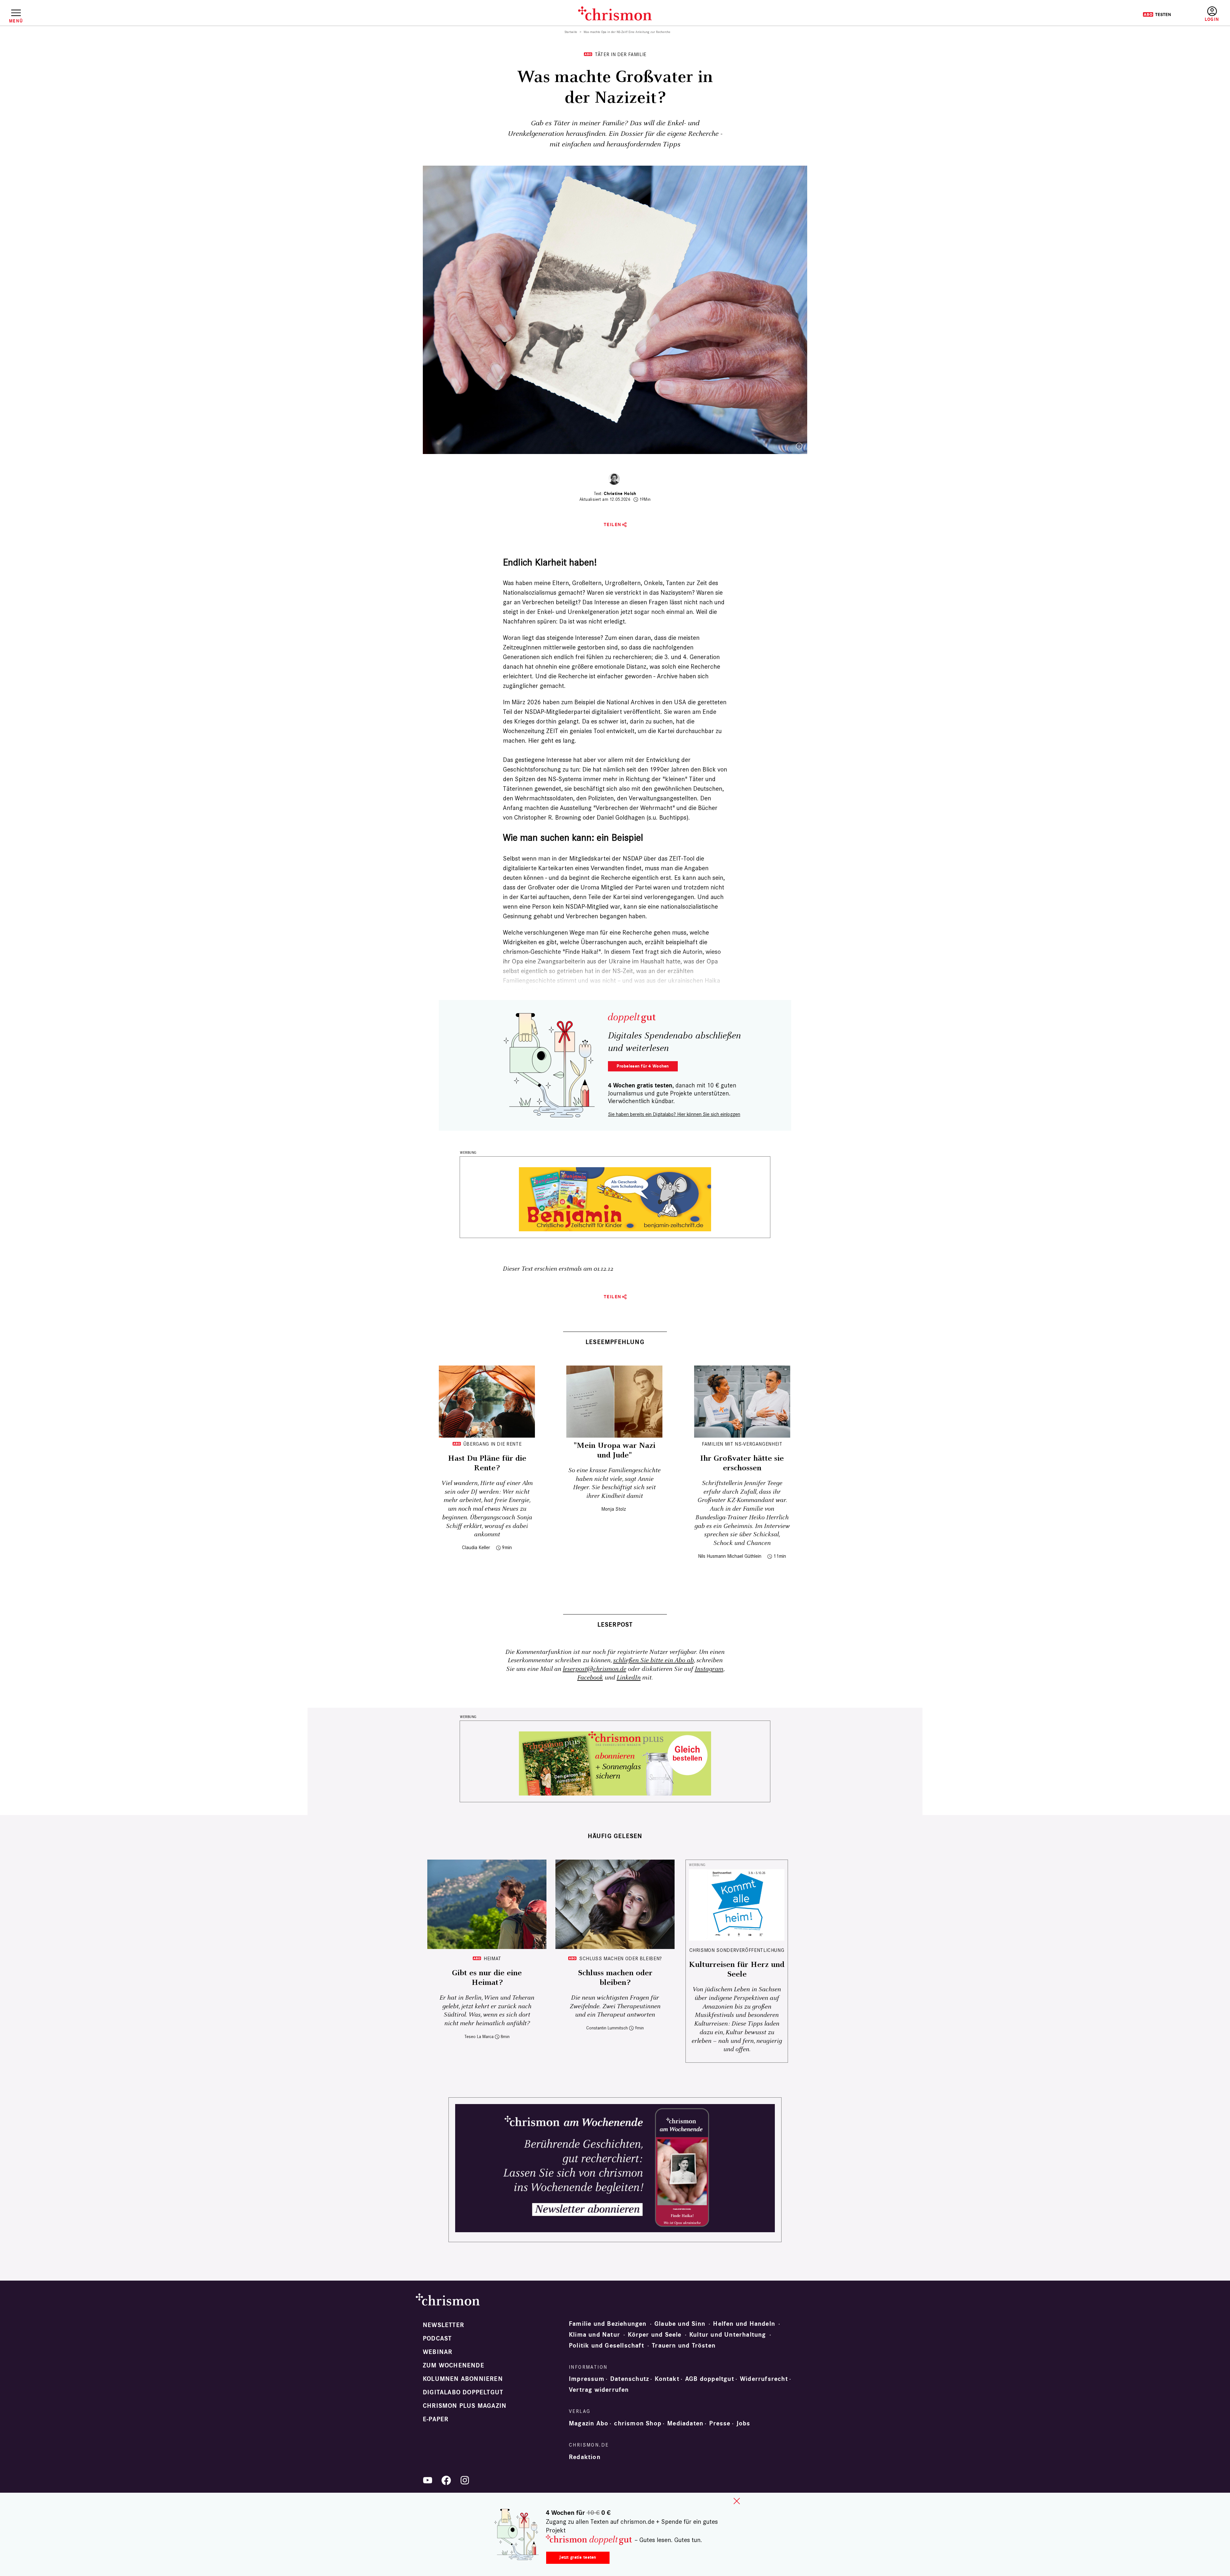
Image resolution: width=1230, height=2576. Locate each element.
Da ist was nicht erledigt (592, 621)
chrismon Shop (638, 2423)
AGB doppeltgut (710, 2379)
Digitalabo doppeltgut (463, 2392)
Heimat (492, 1958)
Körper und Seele (655, 2335)
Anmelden (1212, 14)
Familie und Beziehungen (608, 2324)
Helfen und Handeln (744, 2324)
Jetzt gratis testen (578, 2557)
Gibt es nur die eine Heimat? (487, 1978)
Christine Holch (620, 494)
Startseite (571, 32)
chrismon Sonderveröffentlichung (737, 1950)
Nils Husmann (712, 1556)
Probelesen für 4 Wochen (643, 1066)
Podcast (437, 2339)
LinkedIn (629, 1678)
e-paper (436, 2419)
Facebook (590, 1678)
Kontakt (667, 2379)
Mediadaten (685, 2423)
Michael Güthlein (744, 1556)
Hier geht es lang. (552, 740)
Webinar (438, 2352)
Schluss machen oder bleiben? (621, 1958)
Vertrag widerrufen (599, 2390)
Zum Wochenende (454, 2365)
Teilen (613, 525)
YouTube (428, 2480)
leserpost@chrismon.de (594, 1669)
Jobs (743, 2423)
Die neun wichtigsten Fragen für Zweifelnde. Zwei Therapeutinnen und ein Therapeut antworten (615, 2006)
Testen (1157, 14)
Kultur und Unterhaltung (728, 2335)
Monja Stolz (614, 1509)
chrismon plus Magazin (465, 2406)
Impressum (587, 2379)
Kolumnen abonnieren (463, 2379)
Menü (16, 21)
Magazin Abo (589, 2423)
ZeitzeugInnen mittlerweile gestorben (554, 647)
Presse (720, 2423)
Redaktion (585, 2457)
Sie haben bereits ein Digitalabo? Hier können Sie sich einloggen (674, 1114)
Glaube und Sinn (680, 2324)
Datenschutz (630, 2379)
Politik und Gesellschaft (607, 2346)
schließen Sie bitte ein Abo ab (653, 1660)
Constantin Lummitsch (607, 2028)
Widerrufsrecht (764, 2379)
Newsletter (443, 2325)
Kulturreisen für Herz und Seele (737, 1969)
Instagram (709, 1669)
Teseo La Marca (479, 2037)
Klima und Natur (594, 2335)
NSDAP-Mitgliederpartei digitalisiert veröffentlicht (593, 712)
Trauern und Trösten (684, 2346)
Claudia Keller (476, 1547)
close (737, 2501)
